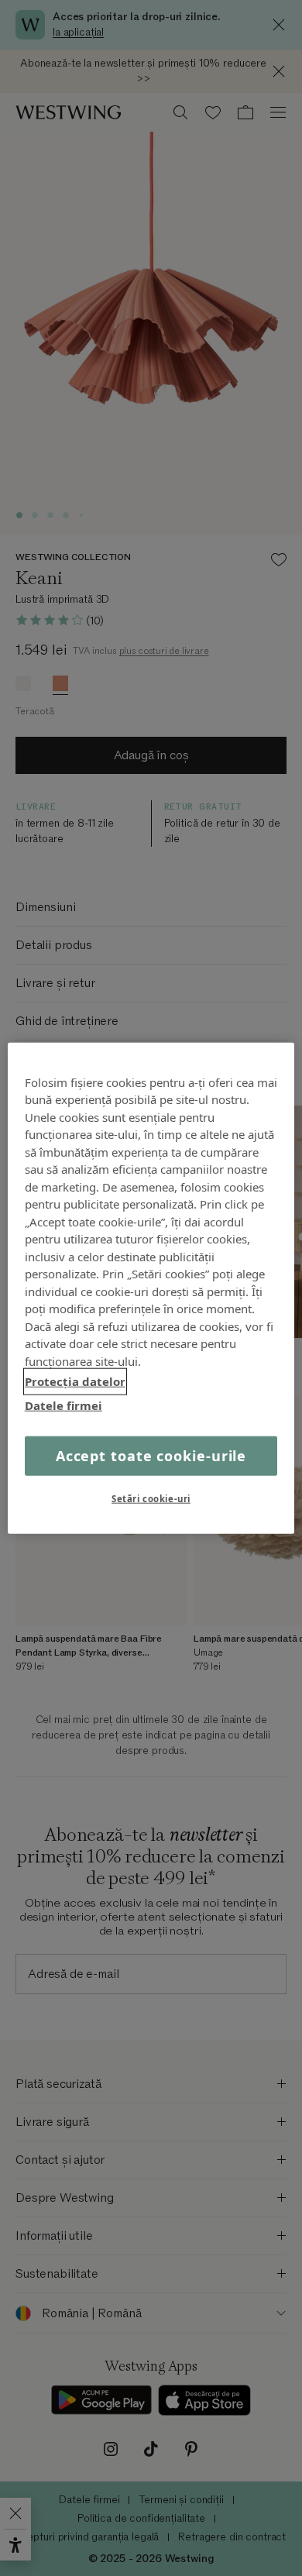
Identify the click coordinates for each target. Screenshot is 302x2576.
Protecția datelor (75, 1381)
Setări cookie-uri (151, 1499)
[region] (151, 1288)
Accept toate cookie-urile (151, 1456)
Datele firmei (63, 1405)
